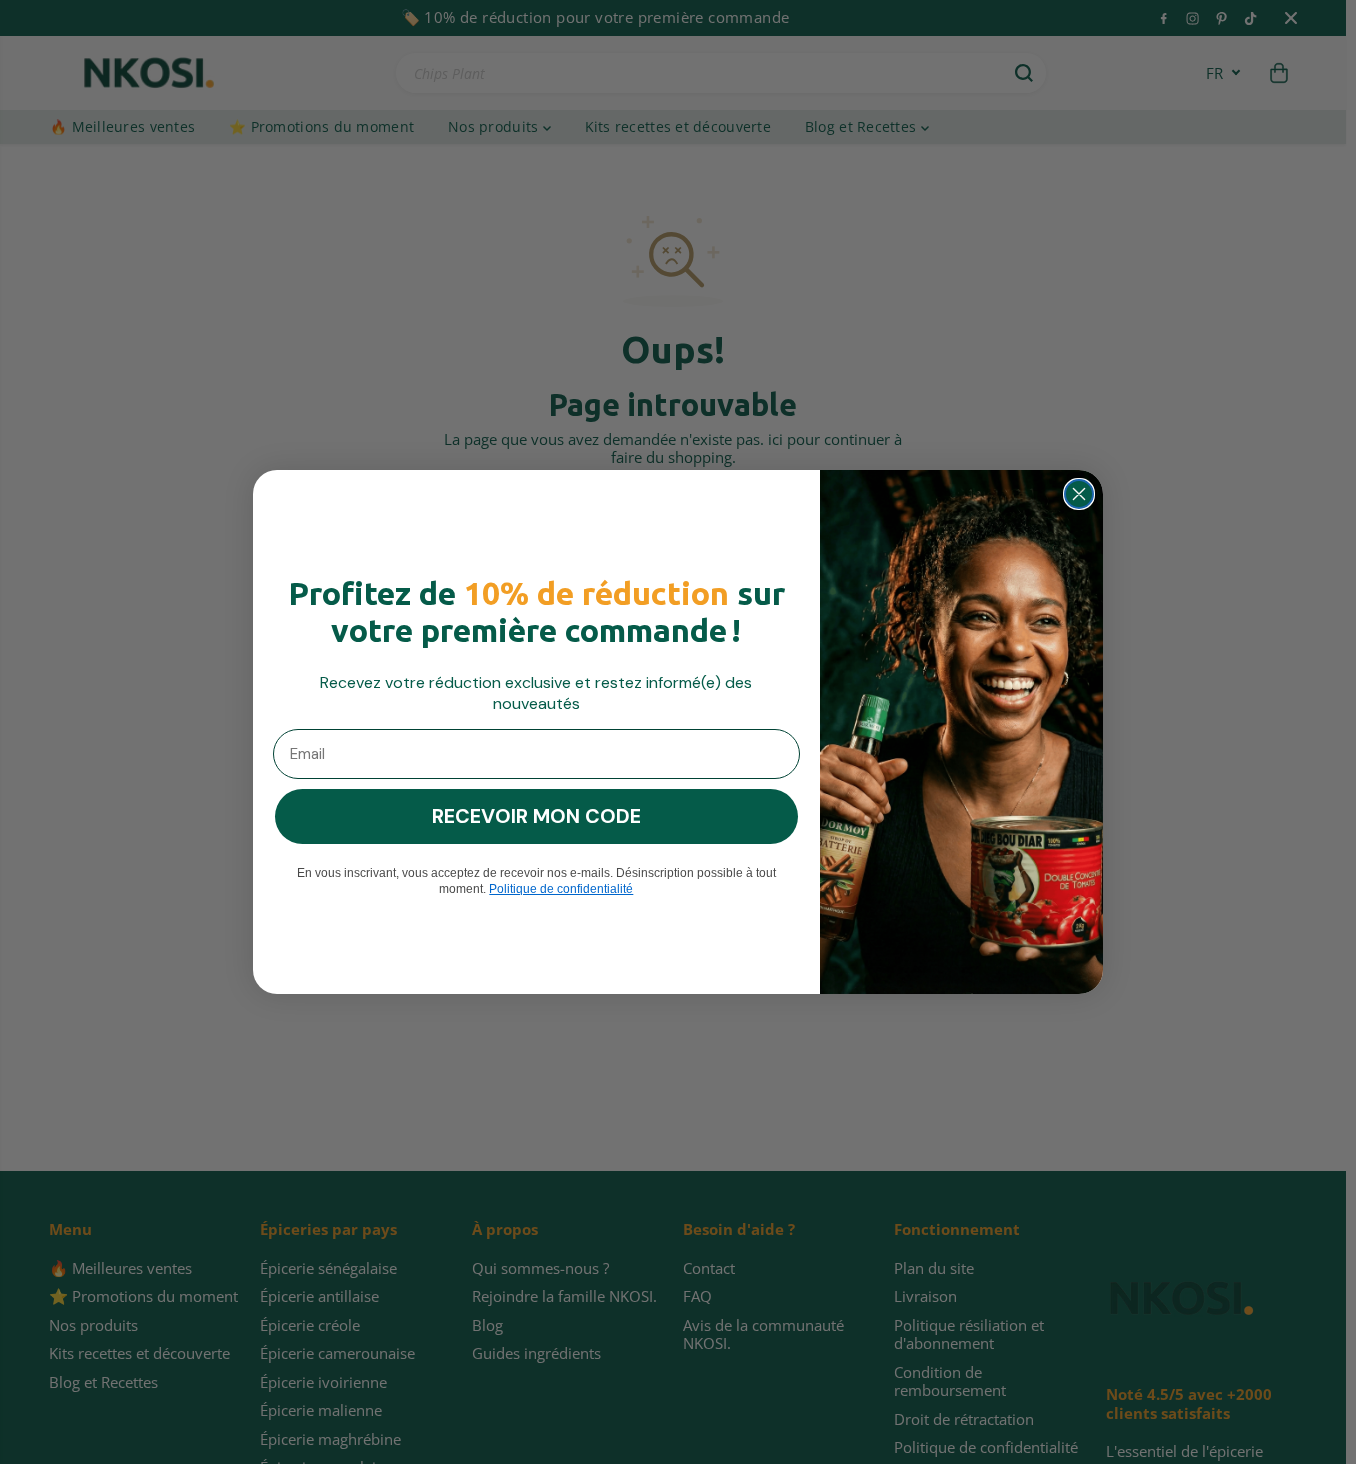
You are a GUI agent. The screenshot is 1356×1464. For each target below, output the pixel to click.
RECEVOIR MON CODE (536, 816)
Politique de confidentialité (561, 889)
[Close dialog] (1079, 494)
